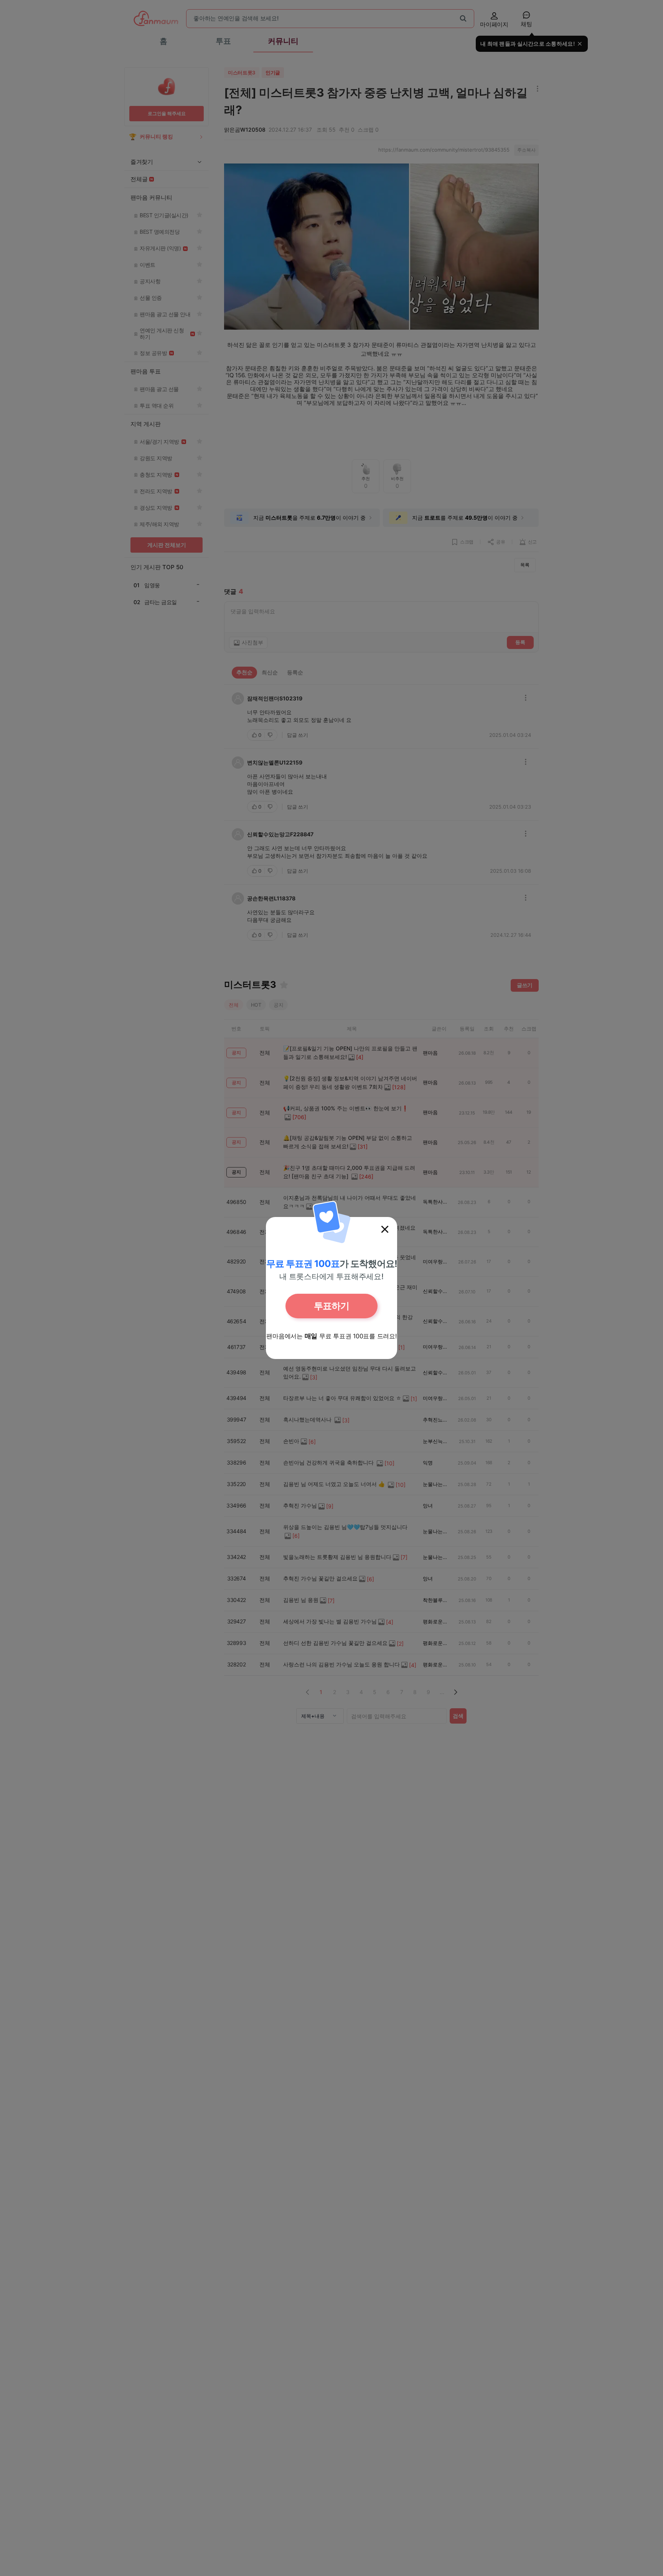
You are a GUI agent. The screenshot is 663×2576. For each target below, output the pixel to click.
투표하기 (331, 1306)
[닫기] (385, 1229)
